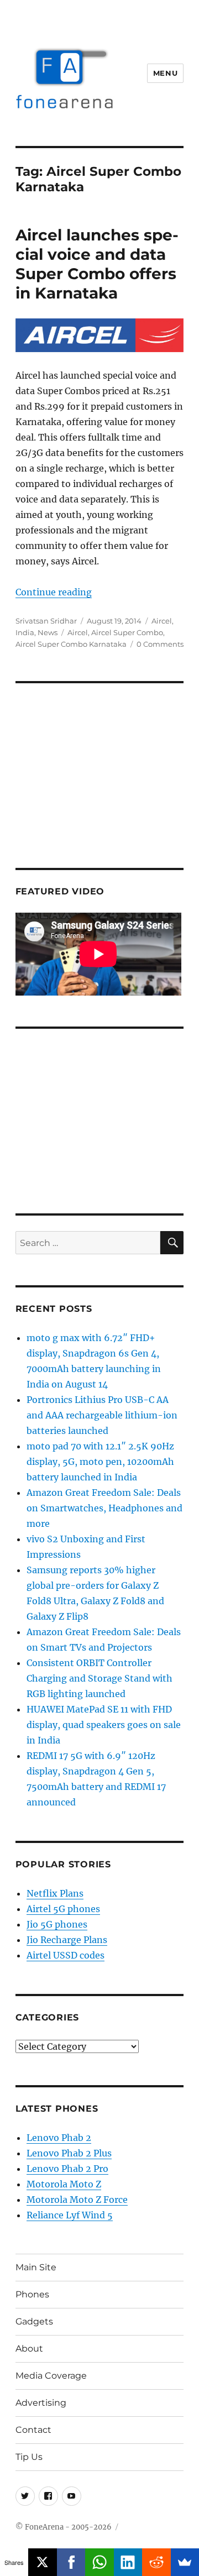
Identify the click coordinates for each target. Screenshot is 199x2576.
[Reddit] (156, 2562)
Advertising (41, 2403)
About (29, 2349)
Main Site (36, 2267)
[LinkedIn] (128, 2562)
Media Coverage (51, 2376)
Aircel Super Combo (127, 632)
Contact (33, 2430)
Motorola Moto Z (64, 2184)
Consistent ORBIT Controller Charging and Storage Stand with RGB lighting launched (99, 1678)
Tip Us (29, 2457)
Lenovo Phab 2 (59, 2138)
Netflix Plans (55, 1893)
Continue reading (54, 592)
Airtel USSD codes (66, 1955)
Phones (32, 2294)
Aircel (162, 621)
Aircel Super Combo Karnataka (71, 644)
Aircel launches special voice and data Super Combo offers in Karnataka (97, 264)
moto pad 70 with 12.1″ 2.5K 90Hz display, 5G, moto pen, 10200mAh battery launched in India (100, 1462)
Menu (165, 73)
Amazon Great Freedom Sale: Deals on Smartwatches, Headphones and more (104, 1508)
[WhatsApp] (99, 2562)
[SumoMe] (185, 2562)
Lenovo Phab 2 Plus (69, 2153)
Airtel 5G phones (63, 1909)
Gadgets (34, 2321)
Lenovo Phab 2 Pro (67, 2169)
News (48, 632)
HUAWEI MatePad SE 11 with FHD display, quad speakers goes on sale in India (104, 1725)
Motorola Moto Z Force (77, 2200)
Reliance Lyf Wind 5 (70, 2215)
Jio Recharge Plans (67, 1940)
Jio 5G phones (57, 1924)
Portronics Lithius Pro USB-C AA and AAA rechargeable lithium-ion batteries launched (102, 1415)
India (25, 632)
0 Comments (160, 644)
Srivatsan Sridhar (46, 621)
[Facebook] (71, 2562)
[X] (42, 2562)
